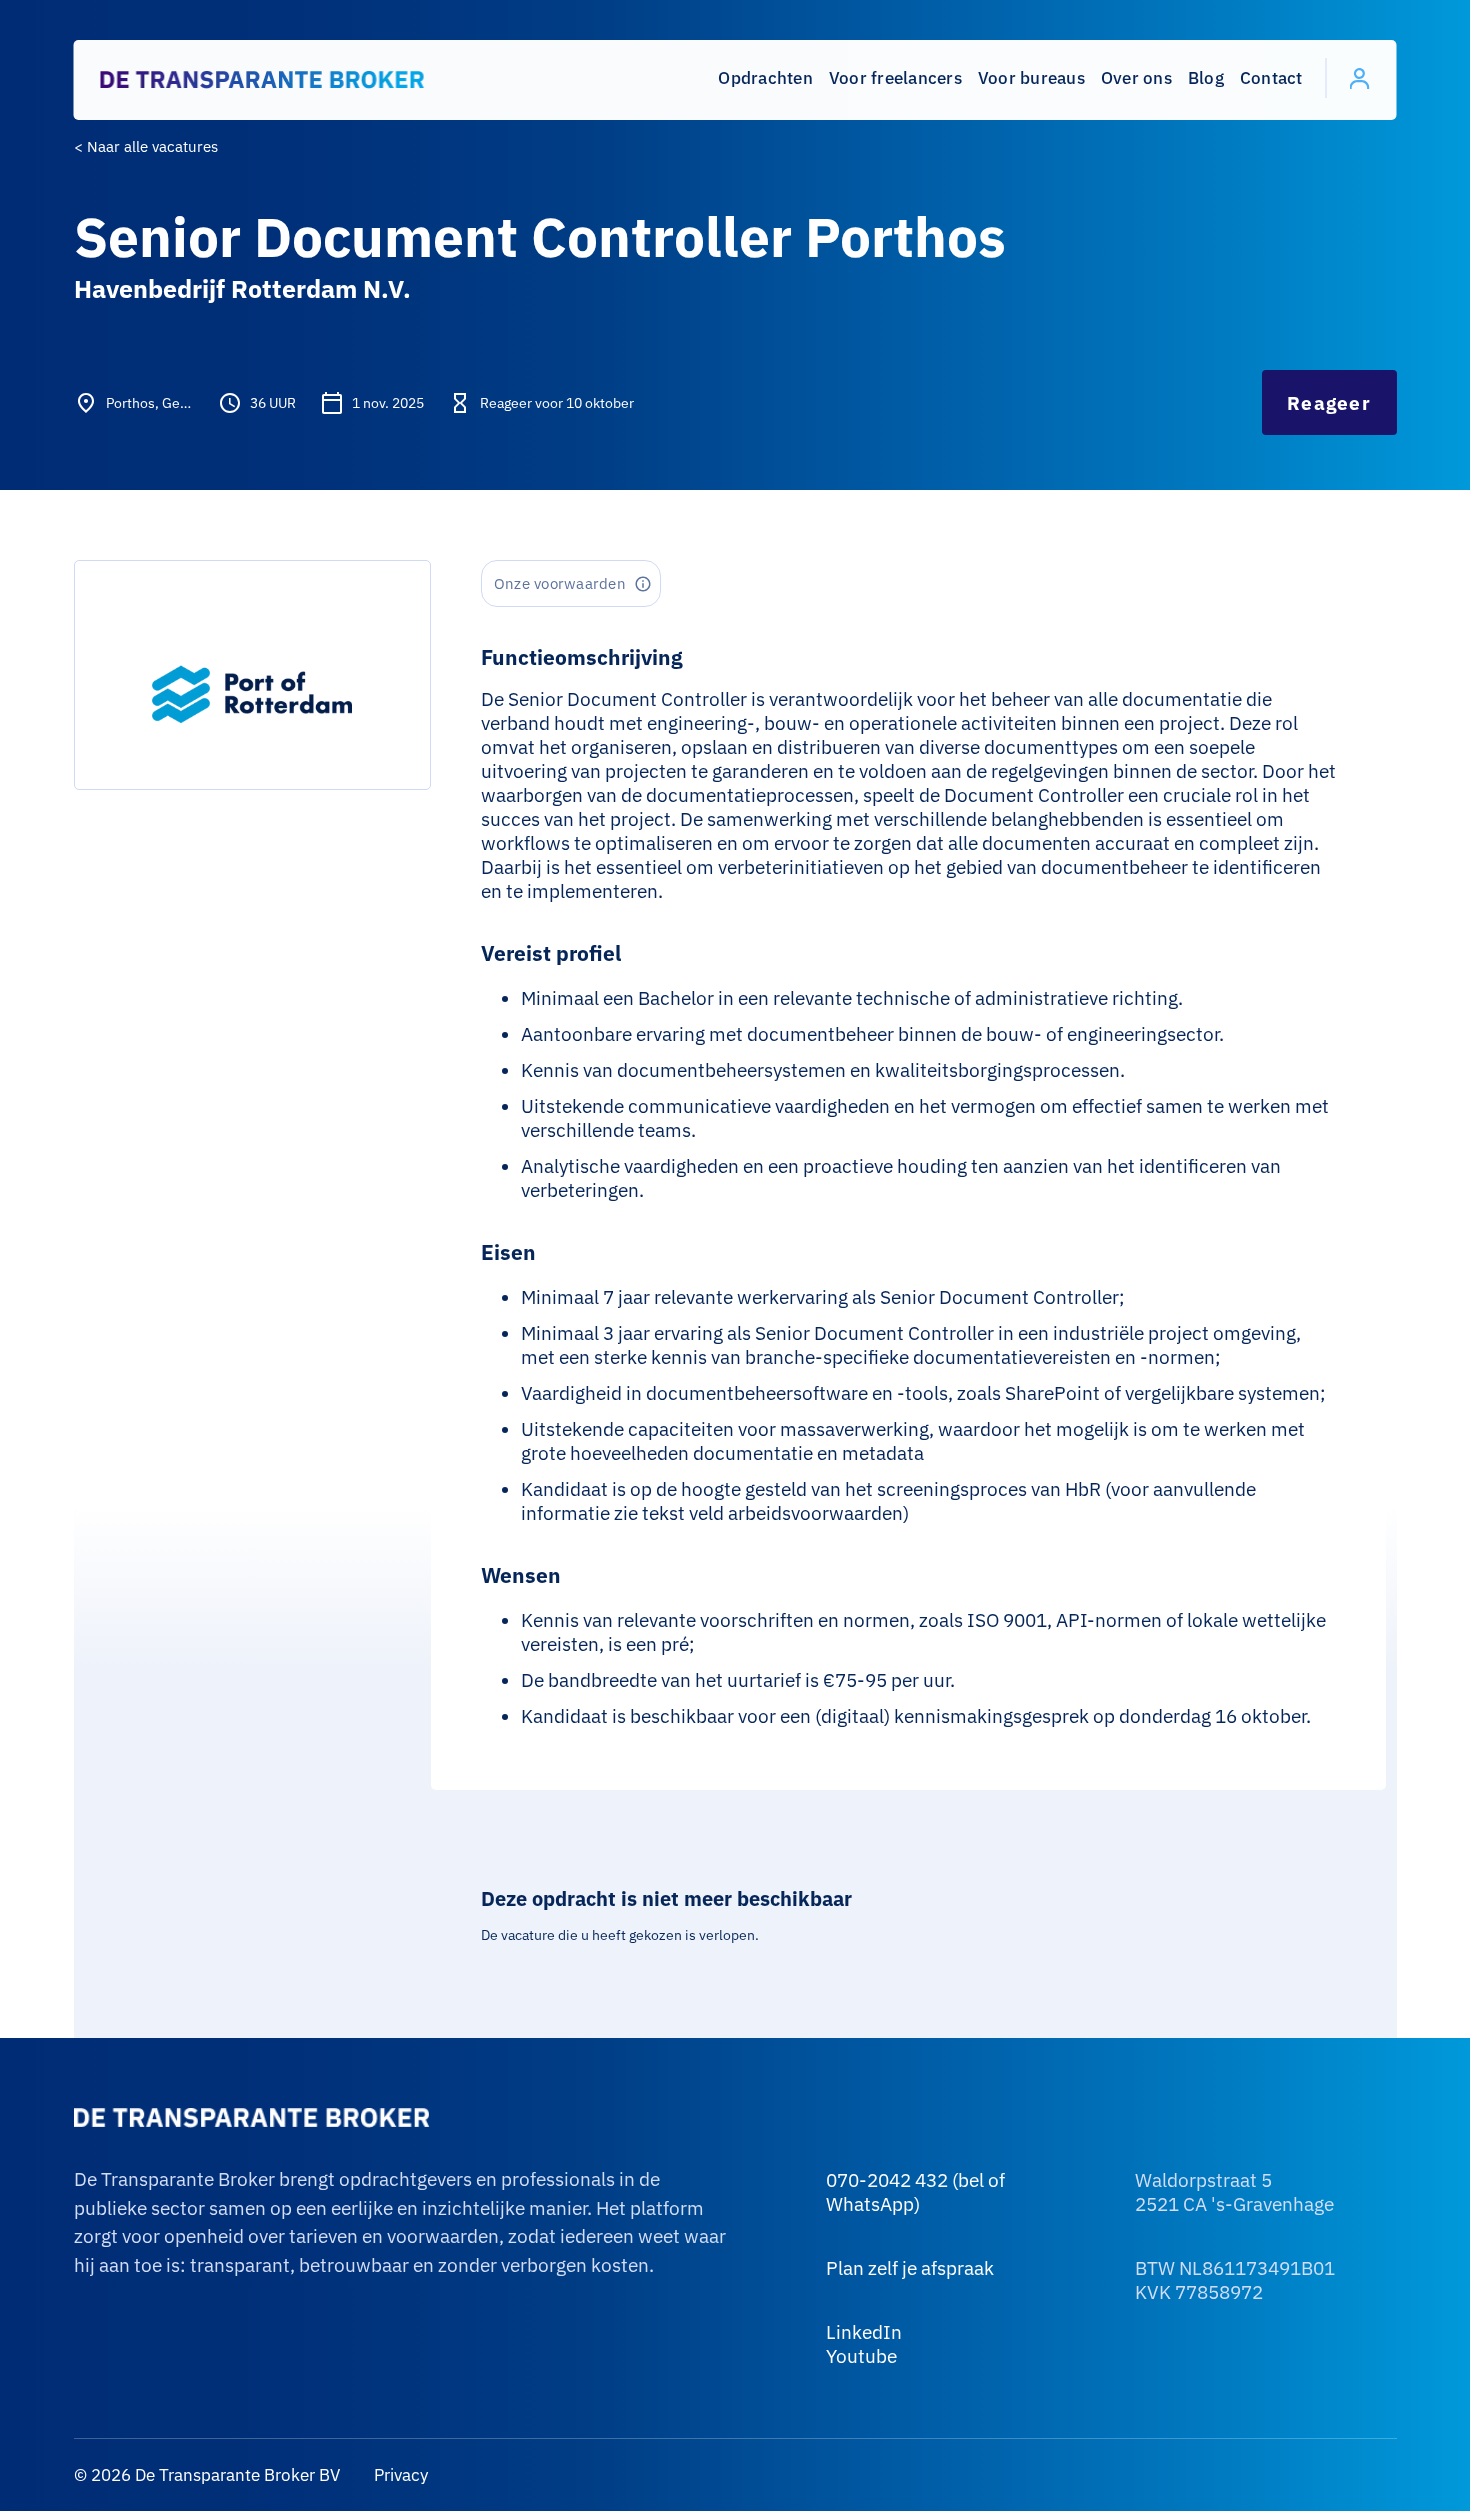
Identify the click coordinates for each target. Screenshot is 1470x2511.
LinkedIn (864, 2332)
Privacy (399, 2475)
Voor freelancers (895, 78)
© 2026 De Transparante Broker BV (207, 2475)
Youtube (861, 2356)
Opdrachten (765, 78)
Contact (1271, 78)
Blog (1206, 78)
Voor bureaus (1031, 78)
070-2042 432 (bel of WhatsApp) (915, 2192)
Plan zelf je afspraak (910, 2268)
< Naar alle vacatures (146, 146)
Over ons (1136, 78)
